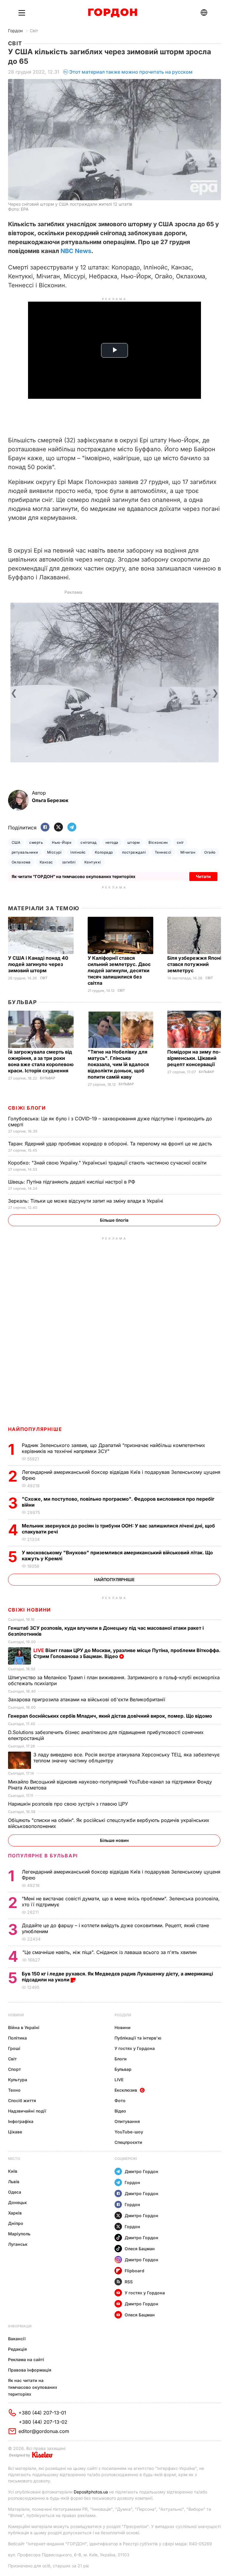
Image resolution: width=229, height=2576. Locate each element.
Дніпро (16, 2223)
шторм (133, 842)
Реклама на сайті (26, 2359)
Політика (17, 2038)
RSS (129, 2282)
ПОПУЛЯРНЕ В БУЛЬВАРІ (43, 1856)
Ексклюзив (126, 2090)
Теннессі (163, 852)
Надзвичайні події (27, 2111)
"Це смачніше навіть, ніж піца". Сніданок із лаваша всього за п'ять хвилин (110, 1952)
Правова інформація (30, 2370)
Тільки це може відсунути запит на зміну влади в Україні (86, 1201)
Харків (15, 2213)
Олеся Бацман (140, 2249)
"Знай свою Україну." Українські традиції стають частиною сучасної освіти (108, 1163)
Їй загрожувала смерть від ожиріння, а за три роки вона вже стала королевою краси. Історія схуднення (41, 1061)
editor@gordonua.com (44, 2431)
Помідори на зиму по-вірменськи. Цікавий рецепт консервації (194, 1058)
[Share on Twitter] (58, 828)
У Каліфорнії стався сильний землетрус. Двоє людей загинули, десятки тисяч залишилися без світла (119, 970)
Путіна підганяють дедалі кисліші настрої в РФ (72, 1182)
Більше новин (114, 1840)
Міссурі (54, 852)
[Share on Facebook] (45, 828)
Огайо (210, 852)
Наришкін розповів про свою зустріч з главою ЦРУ (69, 1804)
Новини (16, 2015)
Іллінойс (78, 852)
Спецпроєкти (128, 2142)
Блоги (121, 2059)
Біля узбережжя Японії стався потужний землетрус (195, 964)
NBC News (76, 251)
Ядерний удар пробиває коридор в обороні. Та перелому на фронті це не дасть (112, 1144)
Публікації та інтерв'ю (138, 2038)
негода (112, 842)
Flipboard (134, 2271)
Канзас (46, 862)
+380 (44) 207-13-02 (43, 2422)
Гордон (15, 31)
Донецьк (17, 2202)
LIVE (119, 2080)
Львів (14, 2182)
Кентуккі (93, 862)
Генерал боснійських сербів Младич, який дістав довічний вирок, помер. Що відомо (111, 1716)
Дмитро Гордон (141, 2171)
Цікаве (15, 2132)
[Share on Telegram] (72, 828)
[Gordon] (113, 13)
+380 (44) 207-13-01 (42, 2413)
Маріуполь (19, 2234)
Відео (120, 2111)
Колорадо (104, 852)
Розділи (123, 2015)
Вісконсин (158, 842)
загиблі (69, 862)
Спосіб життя (22, 2100)
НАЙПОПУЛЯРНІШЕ (35, 1429)
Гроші (14, 2048)
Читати (203, 876)
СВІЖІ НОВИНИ (30, 1610)
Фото (120, 2100)
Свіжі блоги (27, 1108)
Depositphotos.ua (91, 2492)
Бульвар (23, 1002)
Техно (14, 2090)
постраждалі (134, 852)
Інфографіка (21, 2121)
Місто (14, 2159)
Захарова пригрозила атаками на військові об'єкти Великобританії (87, 1699)
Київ (13, 2171)
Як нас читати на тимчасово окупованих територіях (33, 2387)
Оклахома (21, 862)
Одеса (15, 2192)
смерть (36, 842)
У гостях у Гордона (135, 2048)
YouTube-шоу (129, 2132)
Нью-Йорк (62, 842)
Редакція (17, 2349)
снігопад (89, 842)
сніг (180, 842)
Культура (18, 2080)
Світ (34, 31)
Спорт (14, 2069)
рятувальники (25, 852)
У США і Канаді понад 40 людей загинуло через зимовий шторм (38, 964)
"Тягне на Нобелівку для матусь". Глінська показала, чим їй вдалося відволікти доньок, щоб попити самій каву (118, 1064)
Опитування (127, 2121)
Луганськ (18, 2244)
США (16, 842)
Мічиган (188, 852)
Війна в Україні (24, 2027)
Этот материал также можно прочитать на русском (131, 72)
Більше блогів (114, 1220)
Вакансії (17, 2339)
